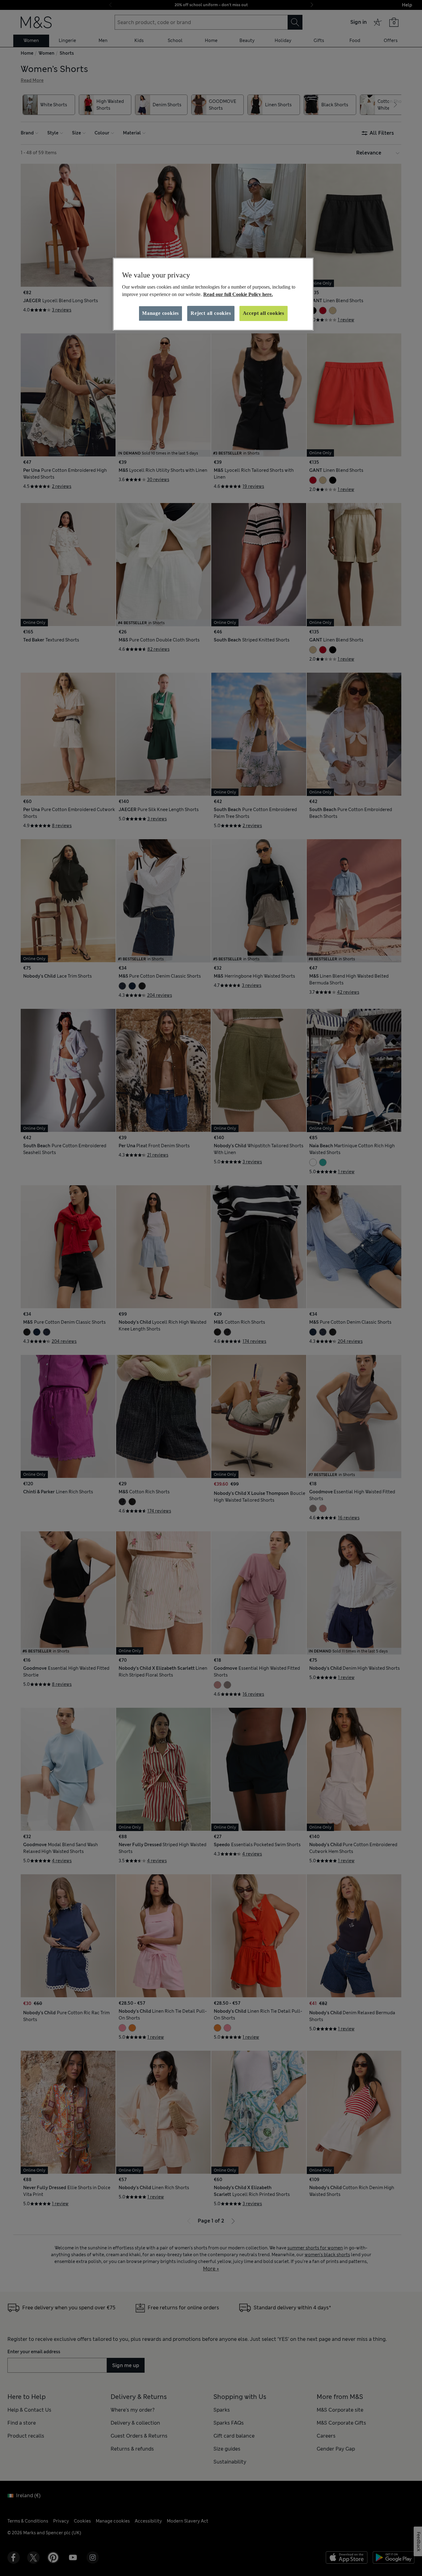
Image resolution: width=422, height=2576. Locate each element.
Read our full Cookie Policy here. (238, 294)
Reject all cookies (211, 313)
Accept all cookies (264, 313)
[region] (213, 294)
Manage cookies (160, 313)
